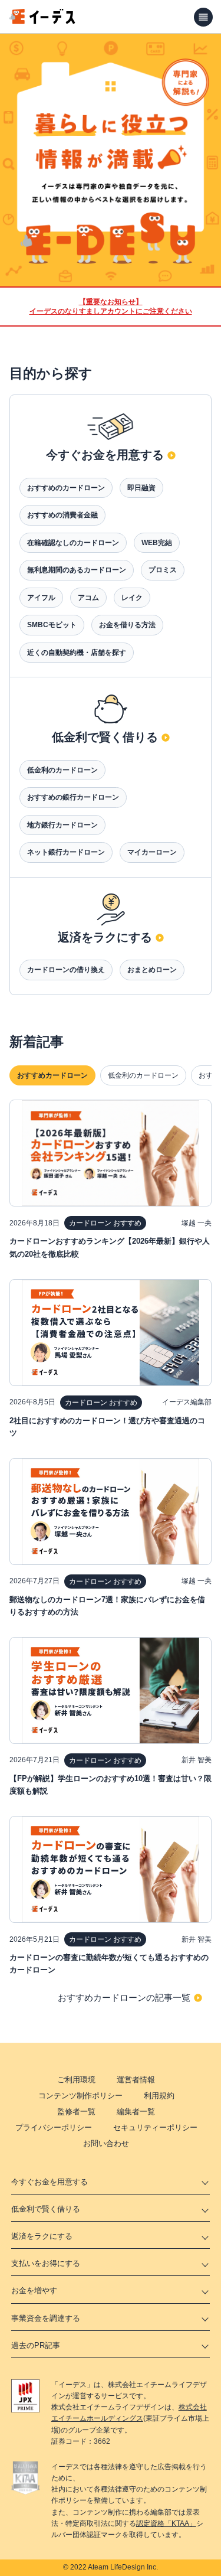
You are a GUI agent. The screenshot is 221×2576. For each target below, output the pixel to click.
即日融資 (141, 488)
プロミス (163, 570)
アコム (88, 598)
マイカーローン (152, 852)
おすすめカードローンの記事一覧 (124, 1998)
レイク (132, 598)
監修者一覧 (76, 2112)
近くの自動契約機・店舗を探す (77, 653)
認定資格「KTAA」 (166, 2523)
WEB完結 (157, 543)
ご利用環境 (76, 2080)
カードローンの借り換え (66, 970)
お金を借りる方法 (127, 625)
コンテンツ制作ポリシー (80, 2096)
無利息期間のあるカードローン (77, 570)
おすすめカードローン (52, 1075)
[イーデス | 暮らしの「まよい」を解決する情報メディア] (42, 21)
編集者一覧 (136, 2112)
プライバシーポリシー (54, 2127)
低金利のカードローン (62, 770)
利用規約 (159, 2096)
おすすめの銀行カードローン (73, 797)
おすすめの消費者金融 (62, 515)
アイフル (41, 598)
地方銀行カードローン (62, 825)
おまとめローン (152, 970)
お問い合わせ (106, 2143)
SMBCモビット (52, 625)
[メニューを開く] (203, 17)
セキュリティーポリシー (155, 2127)
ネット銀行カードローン (66, 852)
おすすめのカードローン (66, 488)
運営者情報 (136, 2080)
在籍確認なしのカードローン (73, 543)
